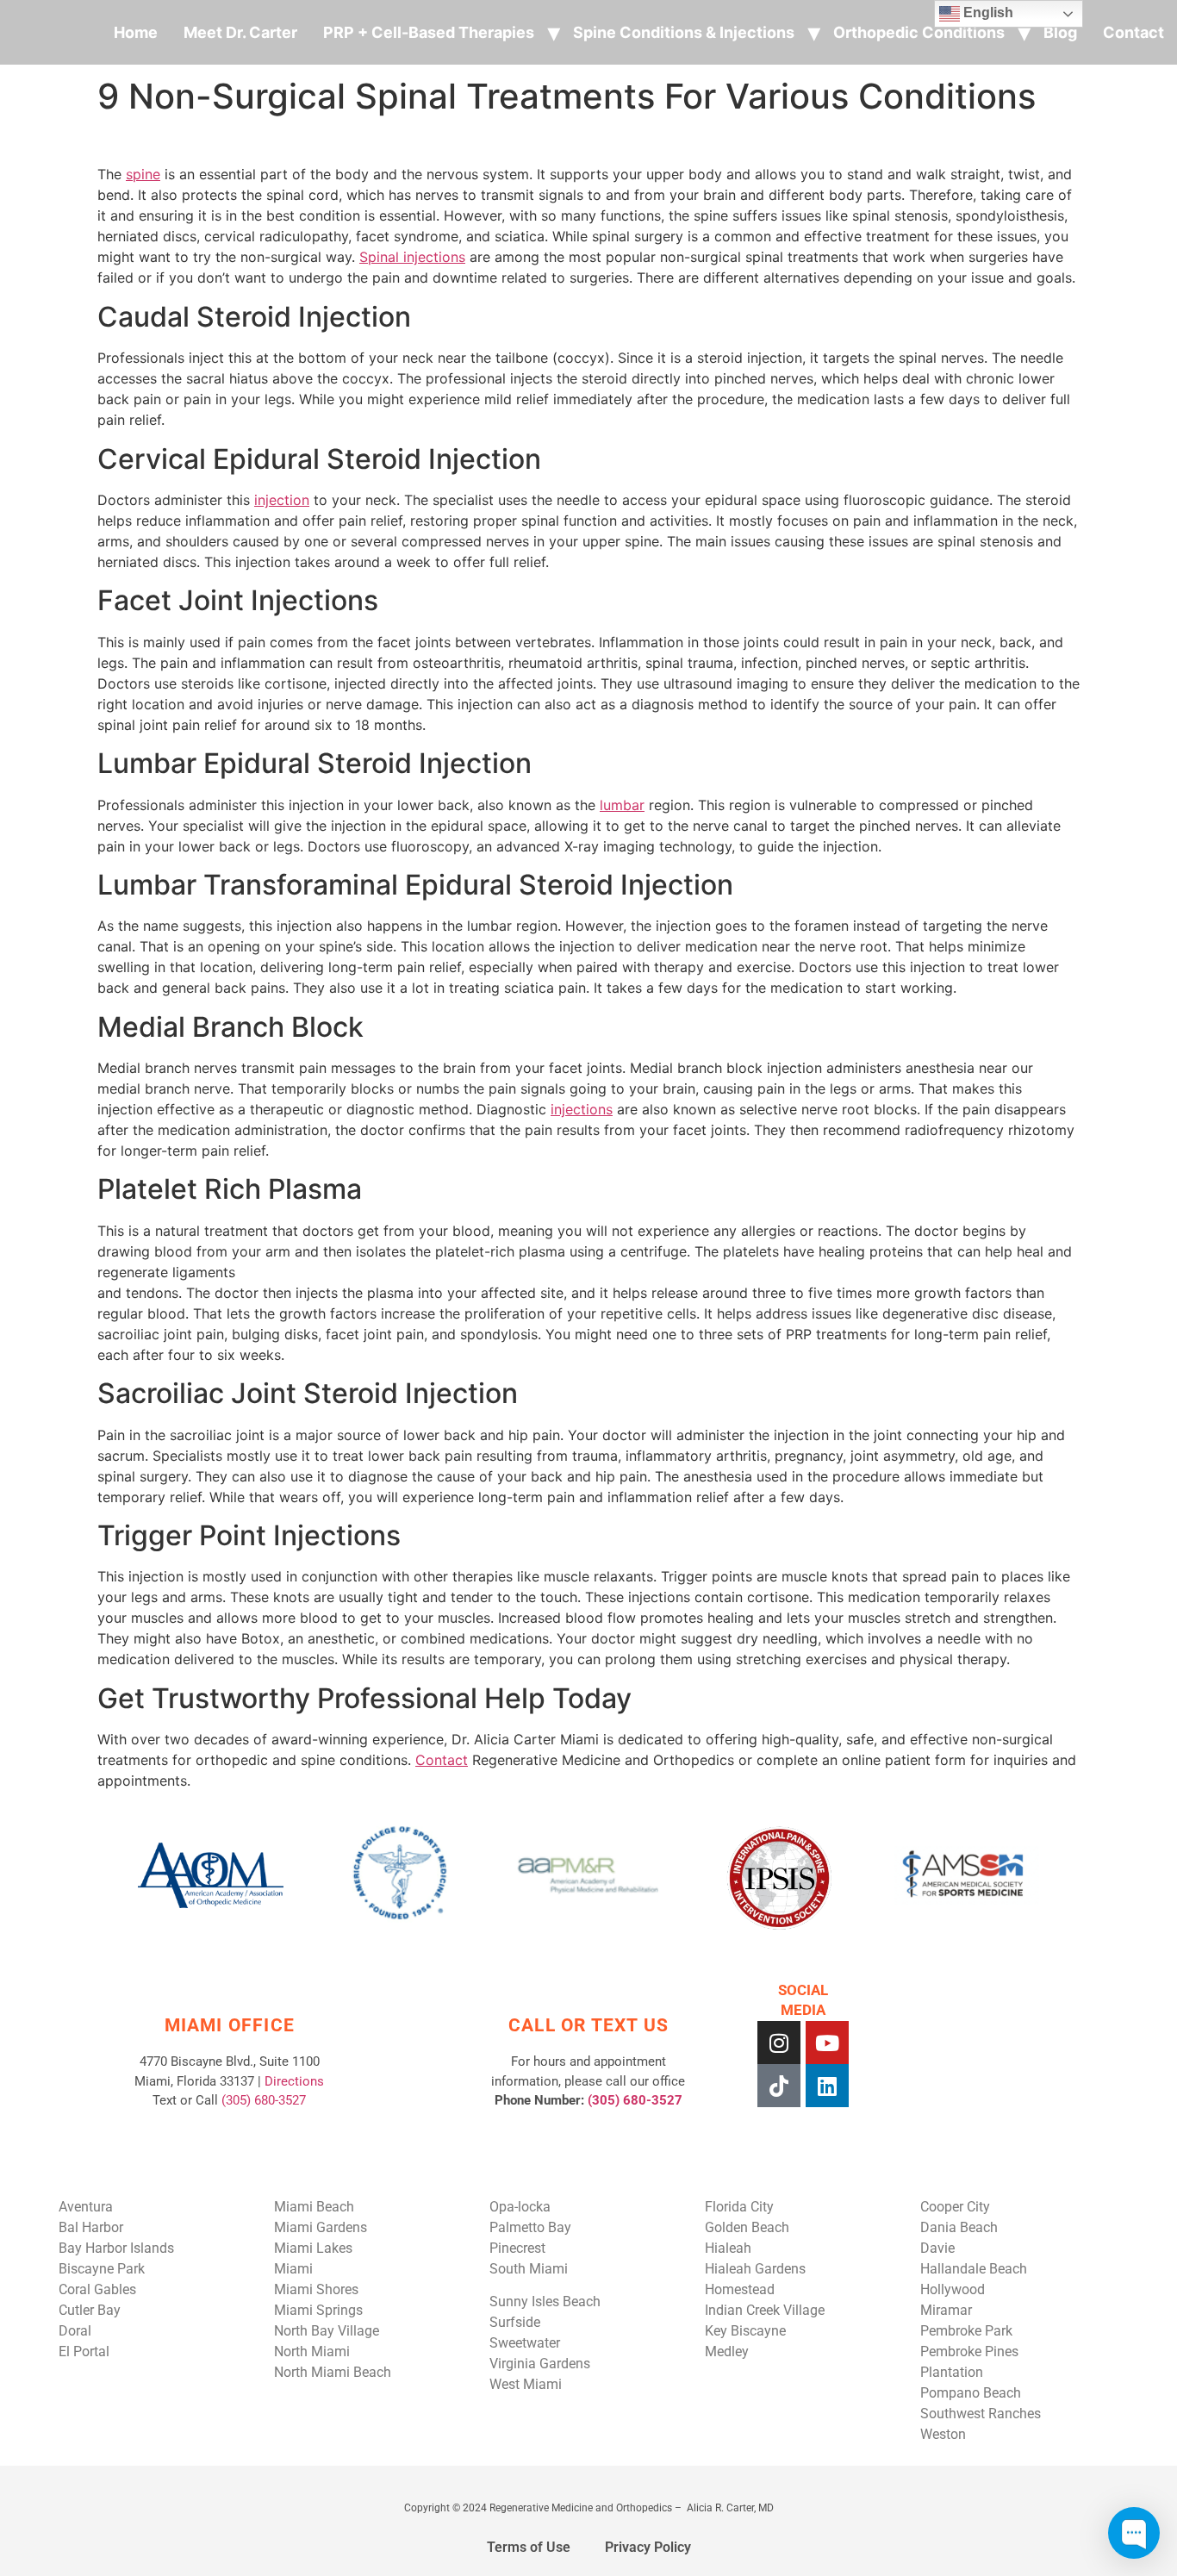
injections (582, 1109)
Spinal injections (412, 257)
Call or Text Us (588, 2025)
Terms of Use (529, 2547)
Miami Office (230, 2025)
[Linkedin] (827, 2086)
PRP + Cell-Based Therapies (429, 32)
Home (136, 32)
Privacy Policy (648, 2547)
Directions (294, 2081)
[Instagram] (779, 2043)
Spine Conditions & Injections (684, 32)
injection (282, 500)
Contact (1133, 32)
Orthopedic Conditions (919, 32)
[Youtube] (827, 2043)
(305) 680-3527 (264, 2100)
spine (143, 174)
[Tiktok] (779, 2086)
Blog (1060, 32)
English (987, 12)
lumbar (622, 805)
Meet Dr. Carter (240, 32)
